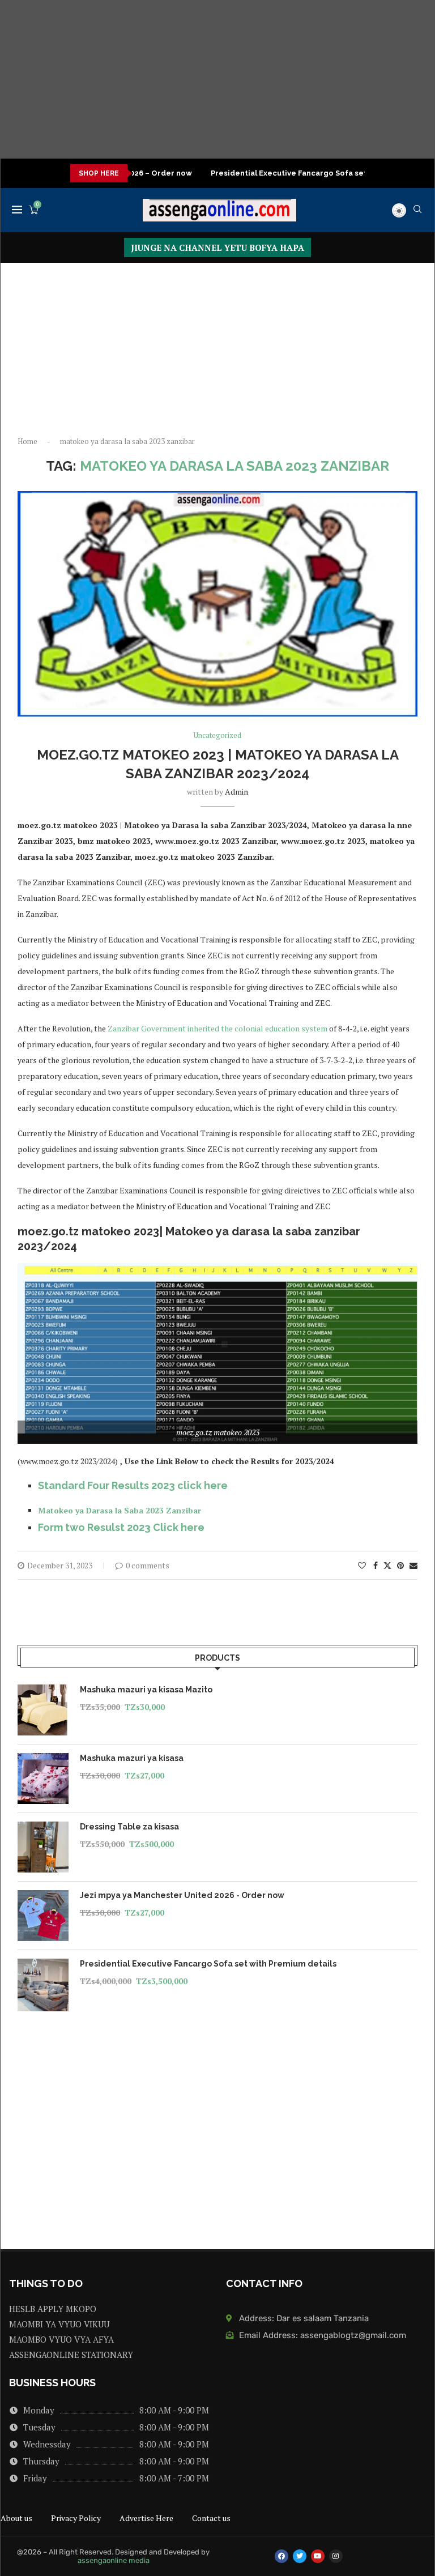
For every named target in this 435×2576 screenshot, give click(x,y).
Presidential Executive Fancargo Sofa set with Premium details (295, 173)
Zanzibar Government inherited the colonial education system (217, 1028)
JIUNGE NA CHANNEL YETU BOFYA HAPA (217, 248)
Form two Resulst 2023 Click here (121, 1527)
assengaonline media (114, 2560)
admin (236, 792)
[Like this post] (362, 1565)
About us (16, 2518)
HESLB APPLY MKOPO (53, 2309)
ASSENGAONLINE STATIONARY (71, 2355)
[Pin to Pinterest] (400, 1565)
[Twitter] (300, 2556)
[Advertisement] (217, 79)
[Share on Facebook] (376, 1565)
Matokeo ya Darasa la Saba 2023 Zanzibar (120, 1510)
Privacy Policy (76, 2518)
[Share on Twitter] (387, 1565)
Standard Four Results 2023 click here (133, 1485)
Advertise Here (146, 2518)
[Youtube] (318, 2556)
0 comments (148, 1565)
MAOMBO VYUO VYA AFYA (61, 2340)
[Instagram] (336, 2556)
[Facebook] (282, 2556)
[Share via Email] (413, 1565)
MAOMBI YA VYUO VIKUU (59, 2324)
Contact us (211, 2518)
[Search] (417, 210)
